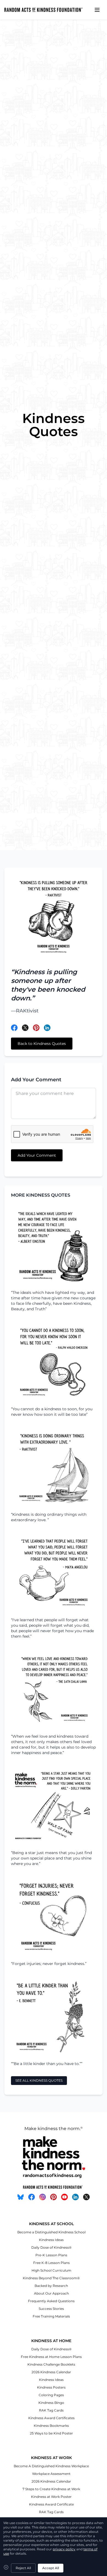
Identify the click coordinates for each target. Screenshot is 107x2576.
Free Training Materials (51, 2316)
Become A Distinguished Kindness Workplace (51, 2466)
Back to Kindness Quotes (42, 1044)
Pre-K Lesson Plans (51, 2255)
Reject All (23, 2568)
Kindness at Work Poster (51, 2497)
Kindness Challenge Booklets (51, 2364)
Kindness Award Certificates (51, 2418)
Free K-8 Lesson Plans (51, 2263)
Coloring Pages (51, 2395)
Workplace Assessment (51, 2474)
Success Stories (51, 2309)
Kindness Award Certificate (51, 2504)
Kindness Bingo (51, 2403)
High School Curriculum (51, 2270)
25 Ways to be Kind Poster (51, 2433)
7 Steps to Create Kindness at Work (51, 2489)
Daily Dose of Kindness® (51, 2247)
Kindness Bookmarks (51, 2426)
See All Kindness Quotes (39, 2080)
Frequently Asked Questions (51, 2301)
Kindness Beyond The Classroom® (51, 2278)
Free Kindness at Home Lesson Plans (51, 2357)
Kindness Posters (51, 2387)
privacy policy (64, 2549)
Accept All (51, 2568)
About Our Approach (51, 2293)
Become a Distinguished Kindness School (51, 2232)
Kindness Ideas (51, 2240)
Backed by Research (51, 2286)
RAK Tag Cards (51, 2410)
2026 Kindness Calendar (51, 2372)
